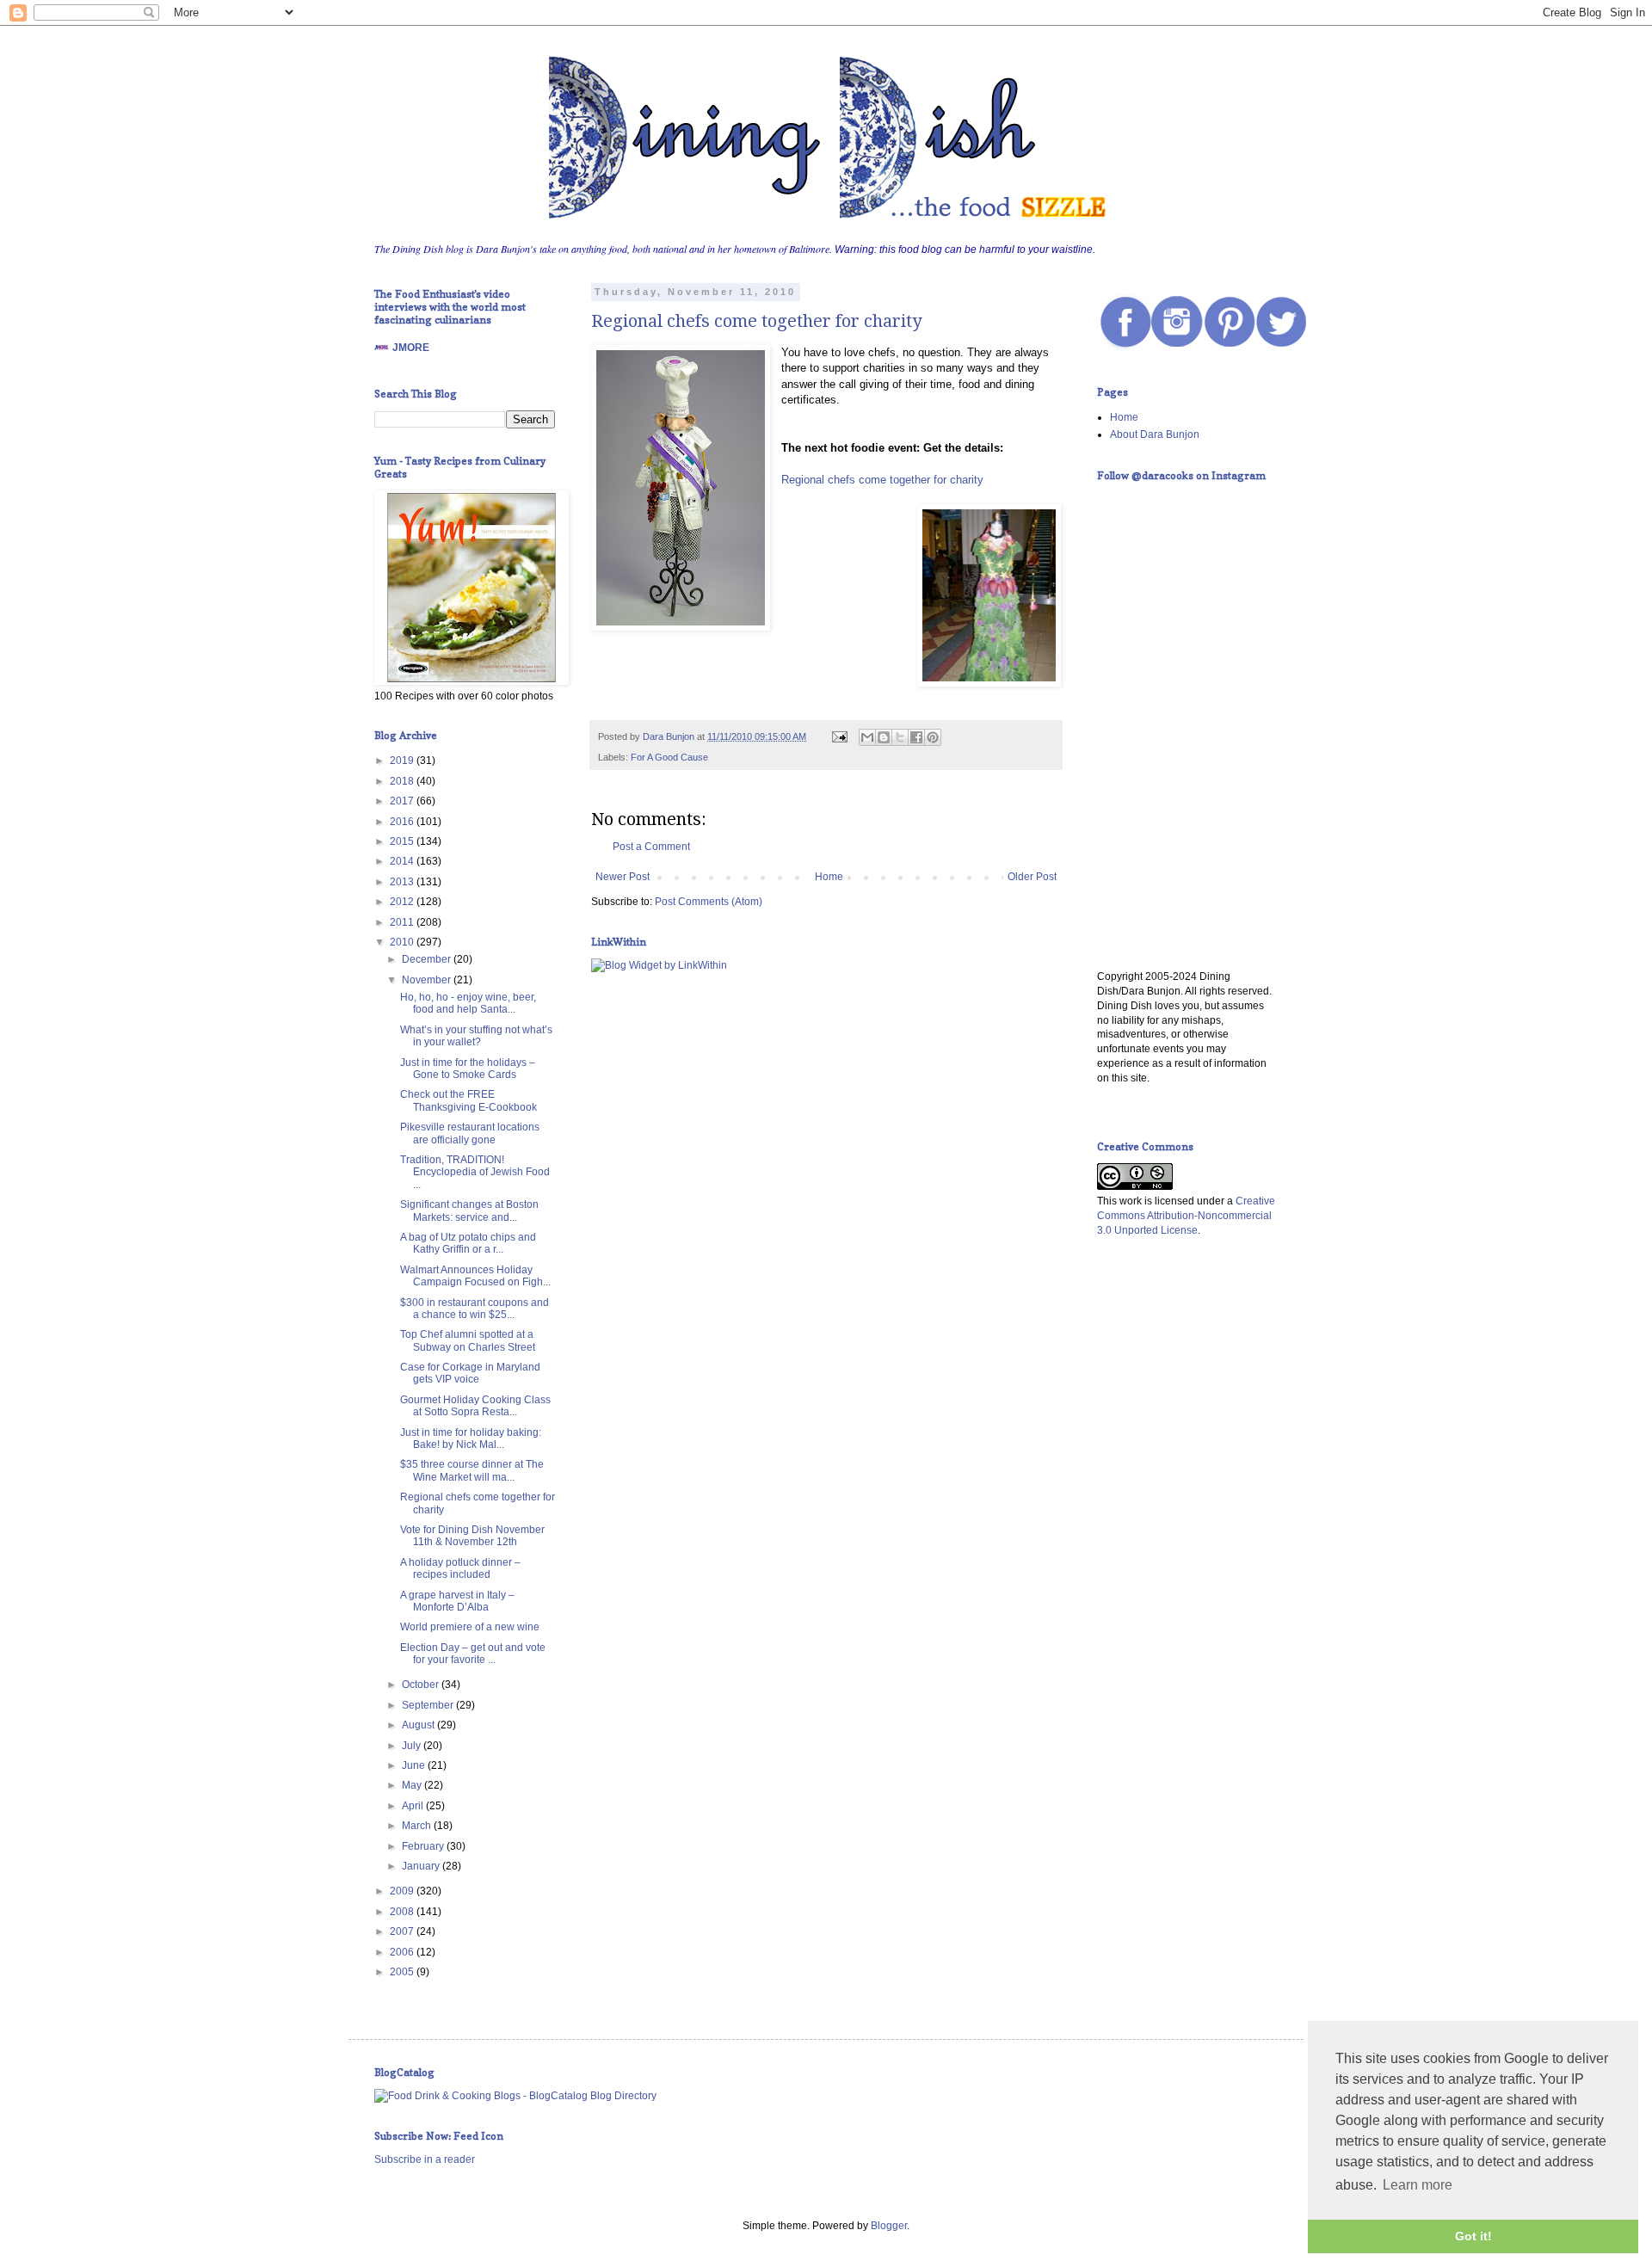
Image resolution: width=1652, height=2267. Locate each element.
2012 (403, 902)
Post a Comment (651, 847)
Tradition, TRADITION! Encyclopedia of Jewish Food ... (475, 1172)
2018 (403, 781)
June (415, 1765)
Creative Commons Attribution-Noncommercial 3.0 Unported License (1186, 1216)
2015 (403, 841)
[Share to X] (900, 737)
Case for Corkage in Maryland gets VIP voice (470, 1373)
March (418, 1826)
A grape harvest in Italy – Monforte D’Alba (457, 1601)
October (422, 1685)
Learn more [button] (1418, 2185)
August (419, 1725)
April (414, 1806)
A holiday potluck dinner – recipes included (460, 1568)
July (413, 1746)
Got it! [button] (1473, 2236)
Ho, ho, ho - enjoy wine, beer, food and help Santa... (468, 1003)
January (422, 1866)
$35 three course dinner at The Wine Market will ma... (472, 1470)
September (429, 1705)
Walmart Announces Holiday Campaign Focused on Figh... (475, 1276)
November (428, 980)
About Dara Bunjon (1155, 434)
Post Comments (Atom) (709, 902)
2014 (403, 861)
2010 (403, 942)
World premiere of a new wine (470, 1627)
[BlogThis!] (884, 737)
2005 (403, 1972)
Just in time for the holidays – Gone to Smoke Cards (468, 1069)
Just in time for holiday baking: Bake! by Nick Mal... (471, 1438)
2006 (403, 1952)
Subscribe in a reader (425, 2159)
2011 (403, 922)
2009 (403, 1891)
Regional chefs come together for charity (756, 321)
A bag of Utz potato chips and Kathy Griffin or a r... (468, 1243)
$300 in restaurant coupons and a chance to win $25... (475, 1309)
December (428, 959)
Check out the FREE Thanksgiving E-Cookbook (468, 1100)
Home (829, 877)
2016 (403, 822)
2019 (403, 761)
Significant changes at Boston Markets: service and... (469, 1211)
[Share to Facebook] (916, 737)
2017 (403, 801)
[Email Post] (839, 736)
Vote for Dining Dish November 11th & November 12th (472, 1536)
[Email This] (867, 737)
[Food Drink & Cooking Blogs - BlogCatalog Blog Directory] (515, 2096)
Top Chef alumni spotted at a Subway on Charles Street (468, 1340)
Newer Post (623, 877)
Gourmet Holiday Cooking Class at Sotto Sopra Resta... (475, 1406)
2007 (403, 1931)
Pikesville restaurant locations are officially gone (470, 1133)
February (424, 1846)
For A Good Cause (669, 757)
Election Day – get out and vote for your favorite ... (473, 1654)
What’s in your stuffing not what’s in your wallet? (476, 1036)
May (413, 1785)
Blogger (889, 2226)
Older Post (1032, 877)
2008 (403, 1912)
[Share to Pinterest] (933, 737)
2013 (403, 882)
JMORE (411, 348)
